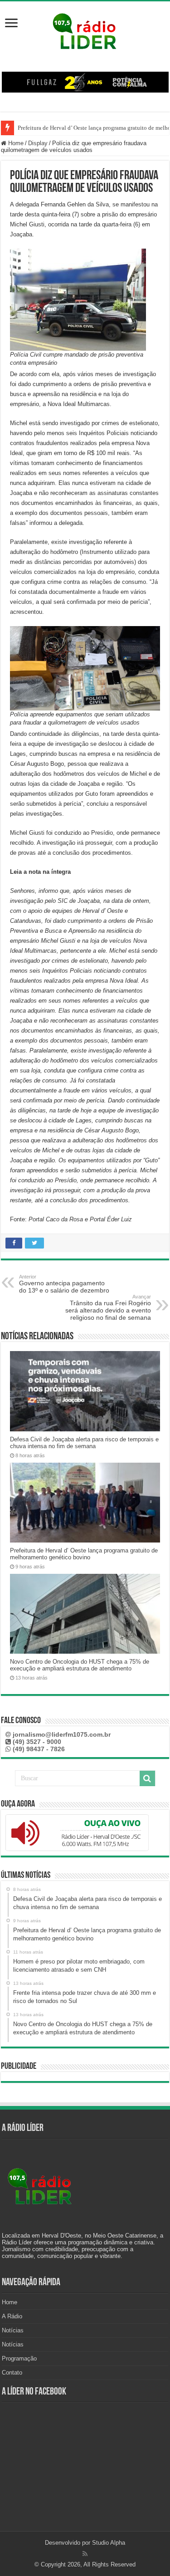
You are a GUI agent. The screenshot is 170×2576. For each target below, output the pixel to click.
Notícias (13, 2330)
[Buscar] (147, 1778)
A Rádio (12, 2316)
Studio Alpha (109, 2543)
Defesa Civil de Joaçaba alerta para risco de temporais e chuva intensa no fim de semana (84, 1443)
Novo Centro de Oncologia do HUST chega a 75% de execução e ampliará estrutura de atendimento (80, 1665)
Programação (19, 2358)
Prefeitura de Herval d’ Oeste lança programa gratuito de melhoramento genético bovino (84, 1554)
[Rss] (85, 2554)
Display (38, 143)
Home (15, 143)
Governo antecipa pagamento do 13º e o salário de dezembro (64, 1284)
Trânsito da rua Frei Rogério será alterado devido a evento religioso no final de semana (108, 1308)
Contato (12, 2373)
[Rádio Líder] (85, 30)
